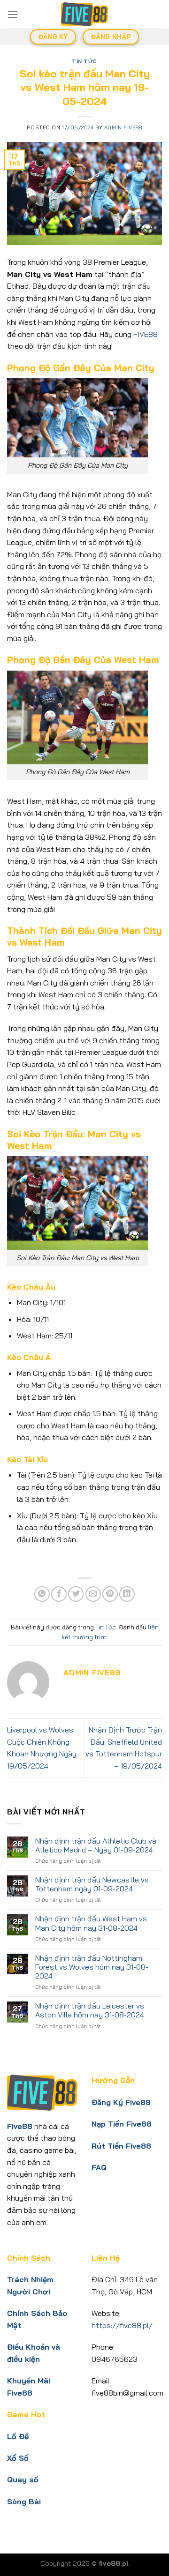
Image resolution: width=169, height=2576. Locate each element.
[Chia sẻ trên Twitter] (76, 1594)
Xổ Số (18, 2458)
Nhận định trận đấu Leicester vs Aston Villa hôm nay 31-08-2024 (90, 2010)
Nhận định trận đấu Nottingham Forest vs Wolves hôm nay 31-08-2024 (92, 1967)
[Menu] (13, 14)
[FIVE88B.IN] (84, 14)
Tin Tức (84, 61)
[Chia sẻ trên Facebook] (59, 1594)
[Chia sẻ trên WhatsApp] (42, 1594)
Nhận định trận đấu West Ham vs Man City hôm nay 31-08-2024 (91, 1923)
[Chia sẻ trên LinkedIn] (127, 1594)
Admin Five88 (123, 127)
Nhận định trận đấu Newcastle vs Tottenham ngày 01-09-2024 (92, 1884)
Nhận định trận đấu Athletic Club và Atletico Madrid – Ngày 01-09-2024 (96, 1845)
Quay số (23, 2479)
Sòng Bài (24, 2501)
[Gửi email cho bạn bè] (93, 1594)
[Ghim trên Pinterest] (110, 1594)
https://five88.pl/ (122, 2325)
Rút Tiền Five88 (121, 2146)
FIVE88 (145, 334)
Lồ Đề (18, 2436)
